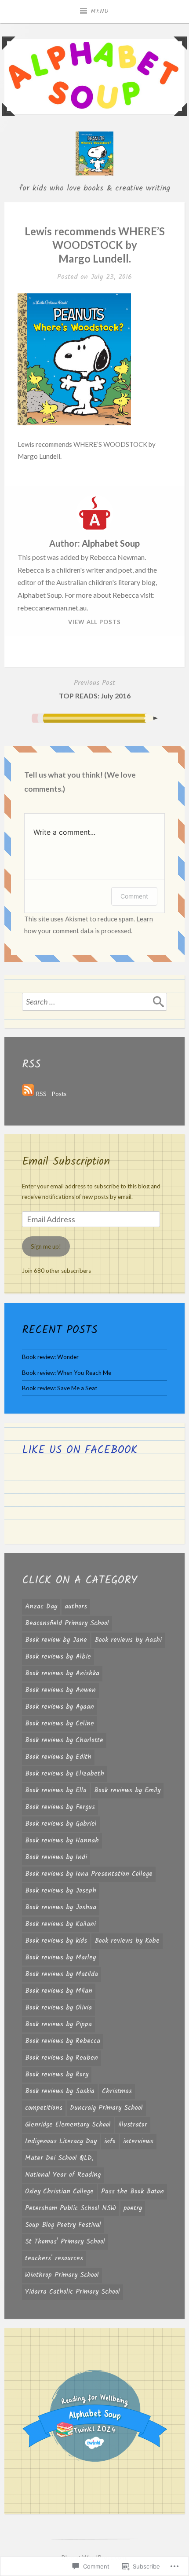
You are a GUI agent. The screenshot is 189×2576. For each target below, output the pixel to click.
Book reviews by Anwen (60, 1690)
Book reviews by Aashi (128, 1640)
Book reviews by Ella (56, 1790)
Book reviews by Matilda (62, 1974)
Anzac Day (41, 1607)
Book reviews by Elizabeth (65, 1774)
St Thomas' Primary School (65, 2242)
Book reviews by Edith (58, 1757)
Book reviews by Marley (60, 1958)
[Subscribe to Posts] (28, 1094)
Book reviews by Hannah (62, 1841)
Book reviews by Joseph (61, 1891)
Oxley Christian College (59, 2192)
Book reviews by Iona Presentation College (89, 1874)
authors (76, 1607)
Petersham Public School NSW (71, 2208)
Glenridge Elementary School (68, 2125)
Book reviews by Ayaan (60, 1707)
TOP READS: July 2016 (95, 689)
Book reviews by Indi (56, 1857)
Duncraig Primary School (106, 2108)
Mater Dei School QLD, (59, 2158)
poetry (133, 2208)
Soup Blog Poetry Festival (63, 2225)
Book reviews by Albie (58, 1657)
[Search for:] (94, 1001)
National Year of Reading (63, 2175)
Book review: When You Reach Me (67, 1373)
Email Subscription (66, 1162)
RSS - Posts (51, 1094)
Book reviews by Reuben (62, 2058)
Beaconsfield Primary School (67, 1623)
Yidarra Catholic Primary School (73, 2292)
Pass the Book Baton (133, 2192)
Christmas (117, 2091)
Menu (100, 11)
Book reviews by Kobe (127, 1941)
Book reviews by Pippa (58, 2024)
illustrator (133, 2125)
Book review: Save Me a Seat (60, 1388)
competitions (44, 2108)
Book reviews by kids (56, 1941)
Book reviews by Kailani (60, 1924)
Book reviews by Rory (57, 2075)
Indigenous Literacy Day (61, 2141)
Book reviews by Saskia (60, 2091)
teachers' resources (54, 2258)
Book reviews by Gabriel (61, 1824)
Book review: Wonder (50, 1357)
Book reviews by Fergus (60, 1807)
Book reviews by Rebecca (63, 2041)
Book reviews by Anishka (62, 1673)
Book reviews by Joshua (61, 1907)
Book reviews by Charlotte (64, 1740)
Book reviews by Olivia (58, 2008)
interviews (138, 2141)
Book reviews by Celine (60, 1724)
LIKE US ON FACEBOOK (80, 1450)
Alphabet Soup (111, 543)
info (110, 2141)
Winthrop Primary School (62, 2275)
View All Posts (94, 622)
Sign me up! (46, 1246)
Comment (134, 896)
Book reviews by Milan (59, 1991)
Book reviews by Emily (127, 1790)
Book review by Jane (56, 1640)
